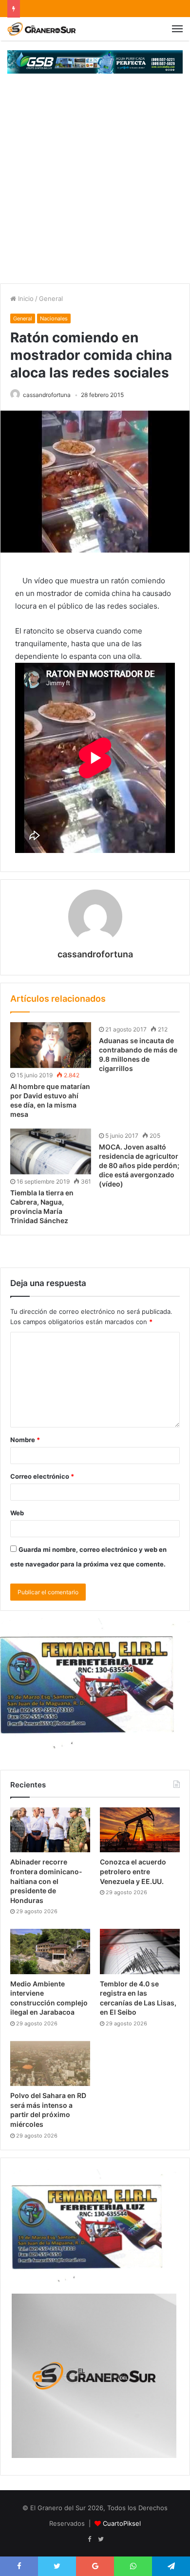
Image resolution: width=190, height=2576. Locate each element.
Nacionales (54, 318)
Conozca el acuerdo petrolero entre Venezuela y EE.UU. (133, 1871)
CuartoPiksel (122, 2523)
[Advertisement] (95, 183)
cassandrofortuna (47, 395)
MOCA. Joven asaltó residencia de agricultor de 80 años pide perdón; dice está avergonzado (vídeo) (139, 1165)
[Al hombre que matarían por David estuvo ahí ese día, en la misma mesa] (51, 1045)
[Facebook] (89, 2539)
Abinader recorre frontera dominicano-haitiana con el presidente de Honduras (46, 1881)
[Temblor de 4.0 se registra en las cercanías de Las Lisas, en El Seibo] (140, 1951)
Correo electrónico (42, 1476)
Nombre (25, 1440)
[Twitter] (101, 2539)
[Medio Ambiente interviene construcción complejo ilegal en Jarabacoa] (50, 1951)
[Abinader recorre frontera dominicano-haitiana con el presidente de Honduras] (50, 1830)
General (51, 298)
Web (17, 1513)
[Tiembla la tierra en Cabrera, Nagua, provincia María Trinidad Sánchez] (51, 1151)
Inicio (25, 298)
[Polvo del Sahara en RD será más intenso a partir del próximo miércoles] (50, 2063)
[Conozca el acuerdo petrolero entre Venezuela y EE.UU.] (140, 1830)
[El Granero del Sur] (41, 29)
